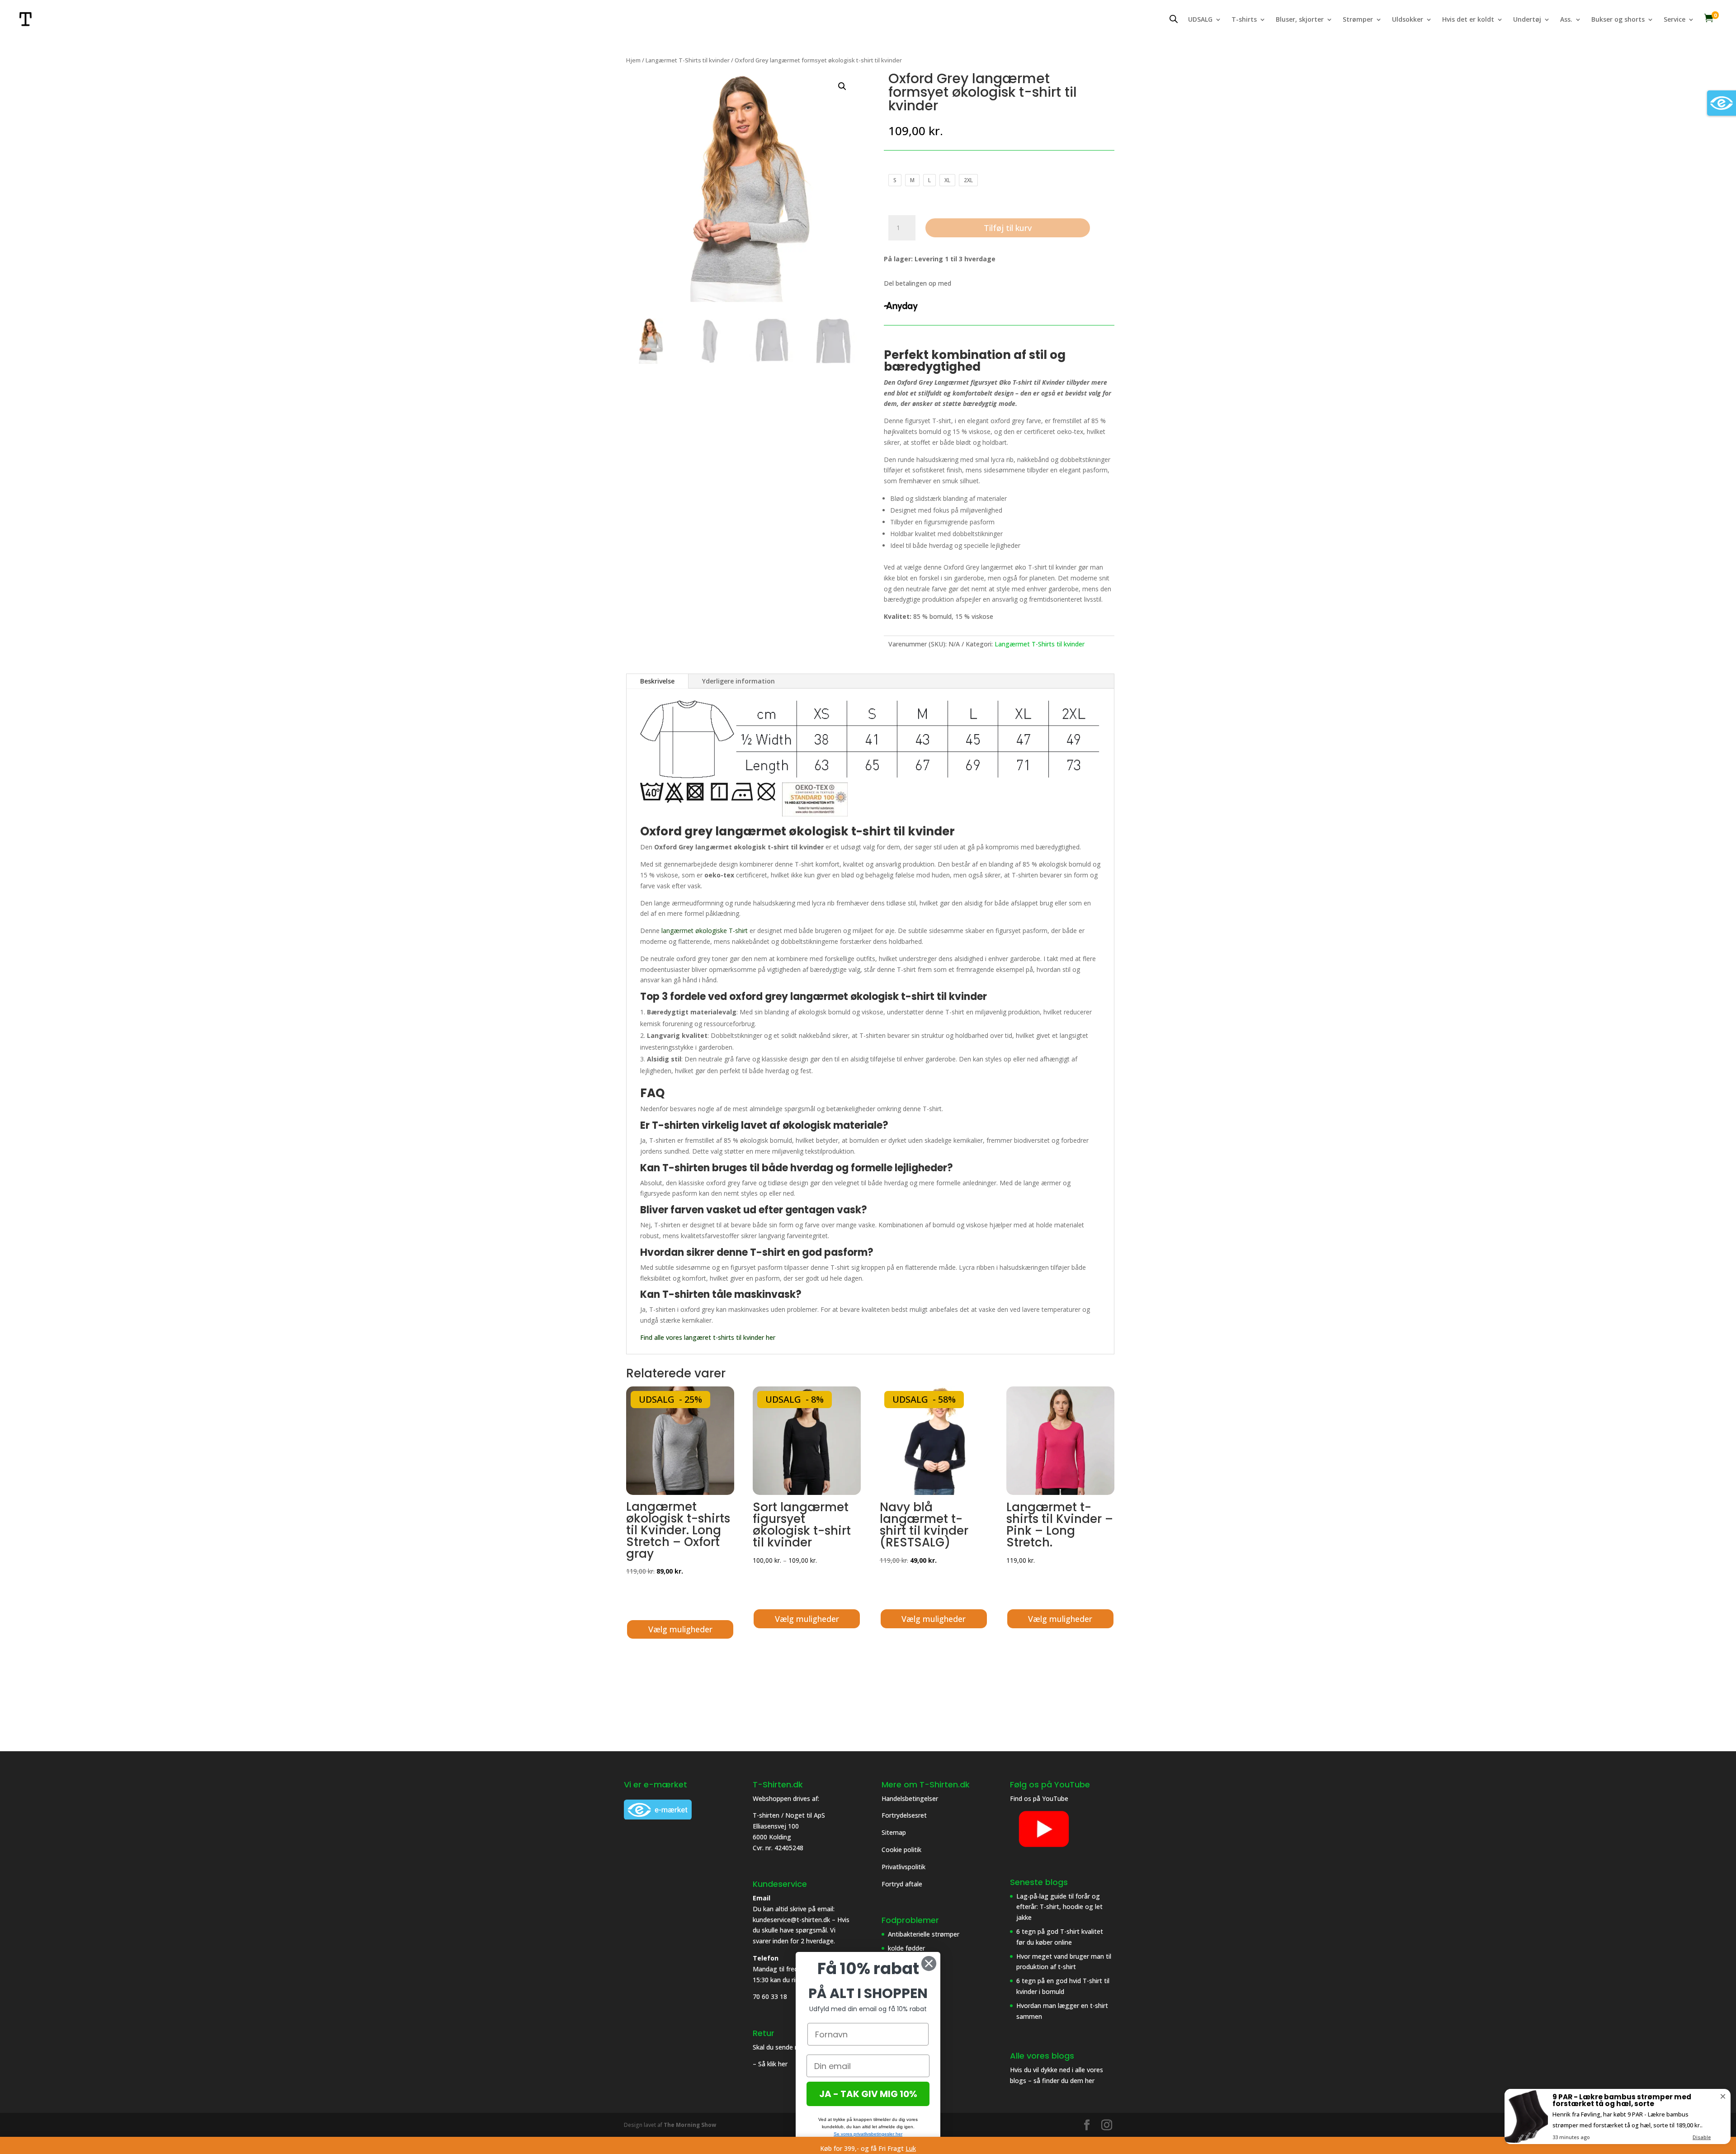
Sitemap (894, 1832)
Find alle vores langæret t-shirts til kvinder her (709, 1337)
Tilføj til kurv (1008, 228)
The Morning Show (690, 2125)
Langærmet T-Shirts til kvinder (688, 60)
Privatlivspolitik (904, 1867)
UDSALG (1200, 20)
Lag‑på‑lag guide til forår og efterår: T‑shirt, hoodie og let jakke (1059, 1907)
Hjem (633, 60)
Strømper (1358, 20)
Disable (1702, 2137)
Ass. (1566, 20)
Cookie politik (902, 1850)
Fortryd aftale (902, 1884)
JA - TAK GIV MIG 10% (868, 2094)
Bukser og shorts (1618, 20)
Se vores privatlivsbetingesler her (868, 2134)
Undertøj (1527, 20)
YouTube (1055, 1798)
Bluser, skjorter (1300, 20)
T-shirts (1244, 20)
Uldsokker (1408, 20)
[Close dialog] (929, 1963)
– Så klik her (770, 2064)
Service (1675, 20)
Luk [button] (911, 2148)
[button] (842, 86)
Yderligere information (738, 681)
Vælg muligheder (680, 1629)
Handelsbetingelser (910, 1798)
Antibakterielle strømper (924, 1934)
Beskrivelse (657, 681)
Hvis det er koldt (1468, 20)
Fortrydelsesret (904, 1815)
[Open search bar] (1174, 19)
